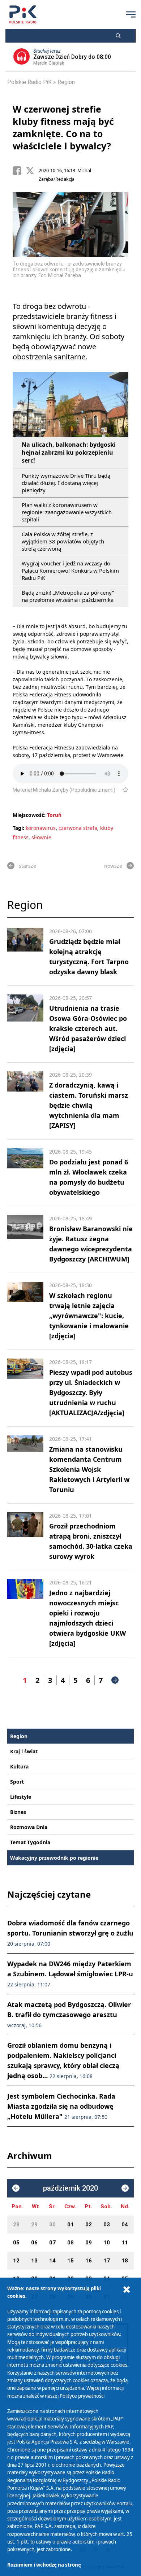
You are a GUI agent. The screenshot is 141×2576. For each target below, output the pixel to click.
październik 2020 (70, 2188)
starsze (27, 866)
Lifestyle (21, 1797)
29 (34, 2225)
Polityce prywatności (82, 2396)
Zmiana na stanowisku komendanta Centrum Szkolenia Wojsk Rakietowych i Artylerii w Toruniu (89, 1469)
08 (70, 2243)
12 (16, 2261)
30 (52, 2225)
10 (107, 2243)
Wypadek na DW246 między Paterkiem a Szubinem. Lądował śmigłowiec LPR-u (70, 1974)
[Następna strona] (115, 1680)
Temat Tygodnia (30, 1842)
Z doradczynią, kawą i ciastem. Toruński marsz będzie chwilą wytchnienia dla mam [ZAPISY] (89, 1105)
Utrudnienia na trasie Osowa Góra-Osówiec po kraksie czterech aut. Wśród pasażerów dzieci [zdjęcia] (88, 1028)
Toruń (54, 815)
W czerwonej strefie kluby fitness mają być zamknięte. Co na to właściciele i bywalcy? (63, 127)
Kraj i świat (24, 1751)
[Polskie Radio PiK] (23, 14)
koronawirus (41, 828)
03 (107, 2225)
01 (70, 2225)
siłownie (41, 837)
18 (125, 2261)
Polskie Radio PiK (29, 82)
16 (89, 2261)
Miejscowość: (29, 815)
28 (16, 2225)
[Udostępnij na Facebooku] (19, 171)
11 (125, 2243)
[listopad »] (125, 2188)
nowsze (113, 866)
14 (52, 2261)
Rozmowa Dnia (29, 1827)
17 (107, 2261)
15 (70, 2261)
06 (34, 2243)
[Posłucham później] (122, 790)
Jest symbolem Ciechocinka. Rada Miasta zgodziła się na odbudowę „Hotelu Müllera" (61, 2106)
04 (125, 2225)
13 (34, 2261)
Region (66, 82)
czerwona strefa (78, 828)
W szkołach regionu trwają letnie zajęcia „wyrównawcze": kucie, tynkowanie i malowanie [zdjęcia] (89, 1316)
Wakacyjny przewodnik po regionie (54, 1858)
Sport (17, 1782)
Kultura (19, 1766)
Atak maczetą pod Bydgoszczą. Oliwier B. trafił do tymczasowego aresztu (69, 2014)
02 (89, 2225)
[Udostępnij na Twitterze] (32, 171)
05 (16, 2243)
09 (89, 2243)
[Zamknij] (127, 2290)
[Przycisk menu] (131, 14)
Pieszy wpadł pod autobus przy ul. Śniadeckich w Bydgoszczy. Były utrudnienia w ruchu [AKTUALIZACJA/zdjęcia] (91, 1392)
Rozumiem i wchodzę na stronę (44, 2565)
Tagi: (19, 828)
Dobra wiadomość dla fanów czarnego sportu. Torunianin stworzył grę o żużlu (70, 1933)
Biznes (18, 1812)
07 (52, 2243)
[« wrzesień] (16, 2188)
